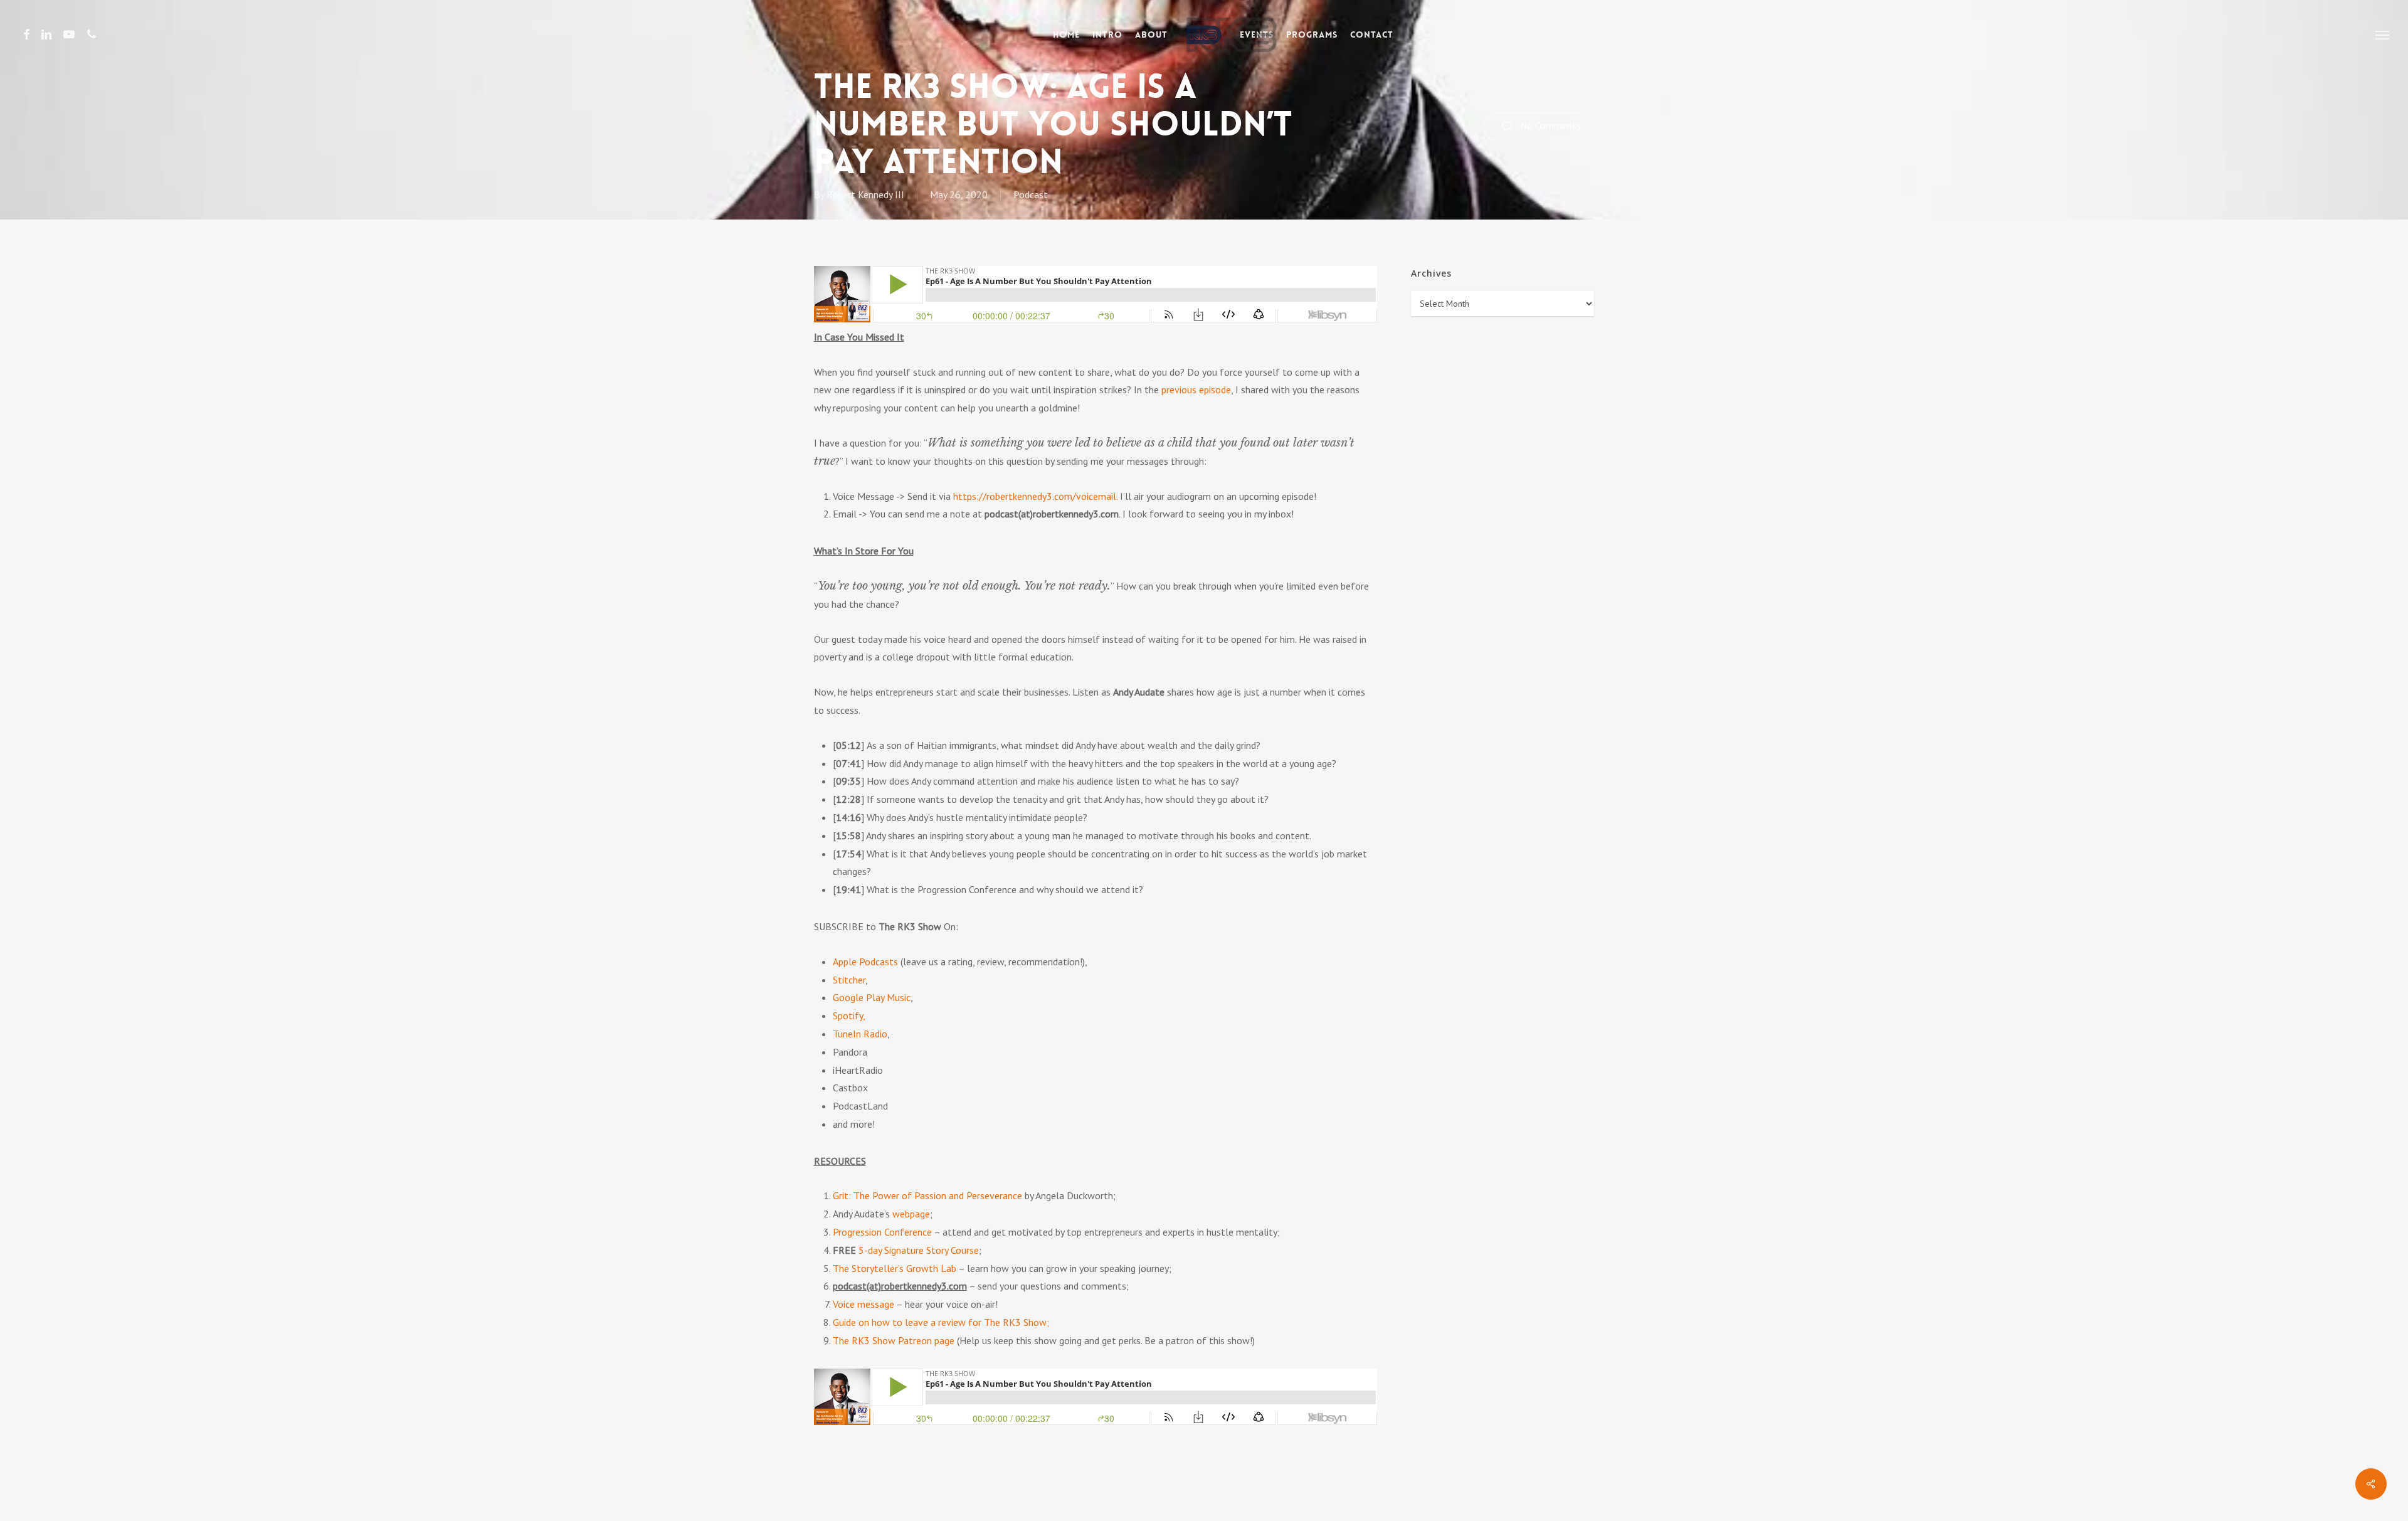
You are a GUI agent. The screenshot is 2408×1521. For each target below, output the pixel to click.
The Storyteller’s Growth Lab (895, 1268)
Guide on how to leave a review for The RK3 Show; (941, 1322)
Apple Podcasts (865, 962)
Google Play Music (872, 997)
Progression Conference (882, 1232)
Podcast (1031, 194)
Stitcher (849, 980)
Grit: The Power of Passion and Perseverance (927, 1195)
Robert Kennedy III (865, 194)
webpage (911, 1214)
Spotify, (849, 1015)
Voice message (863, 1304)
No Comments (1549, 125)
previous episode (1196, 390)
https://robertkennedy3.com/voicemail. (1035, 496)
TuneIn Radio (860, 1034)
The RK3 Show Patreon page (894, 1340)
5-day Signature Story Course (919, 1250)
